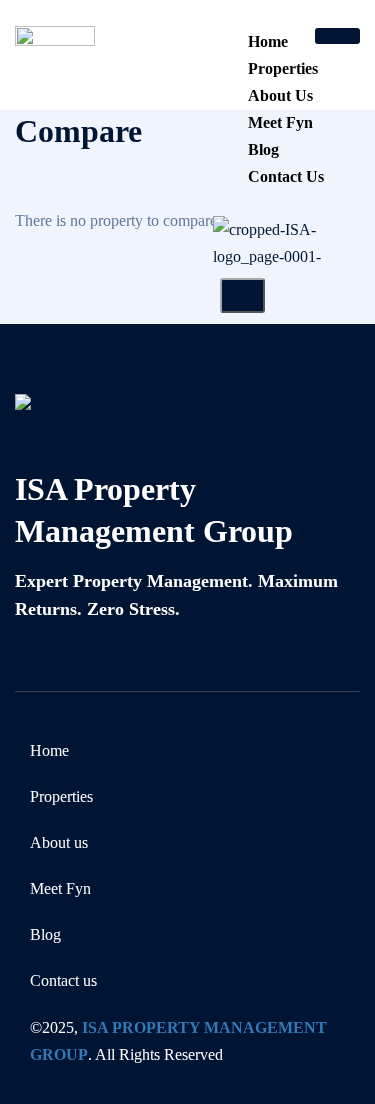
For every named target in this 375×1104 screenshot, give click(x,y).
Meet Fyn (280, 122)
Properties (283, 68)
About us (280, 95)
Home (268, 41)
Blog (263, 149)
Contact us (286, 176)
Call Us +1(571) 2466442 (95, 637)
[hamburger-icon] (337, 36)
